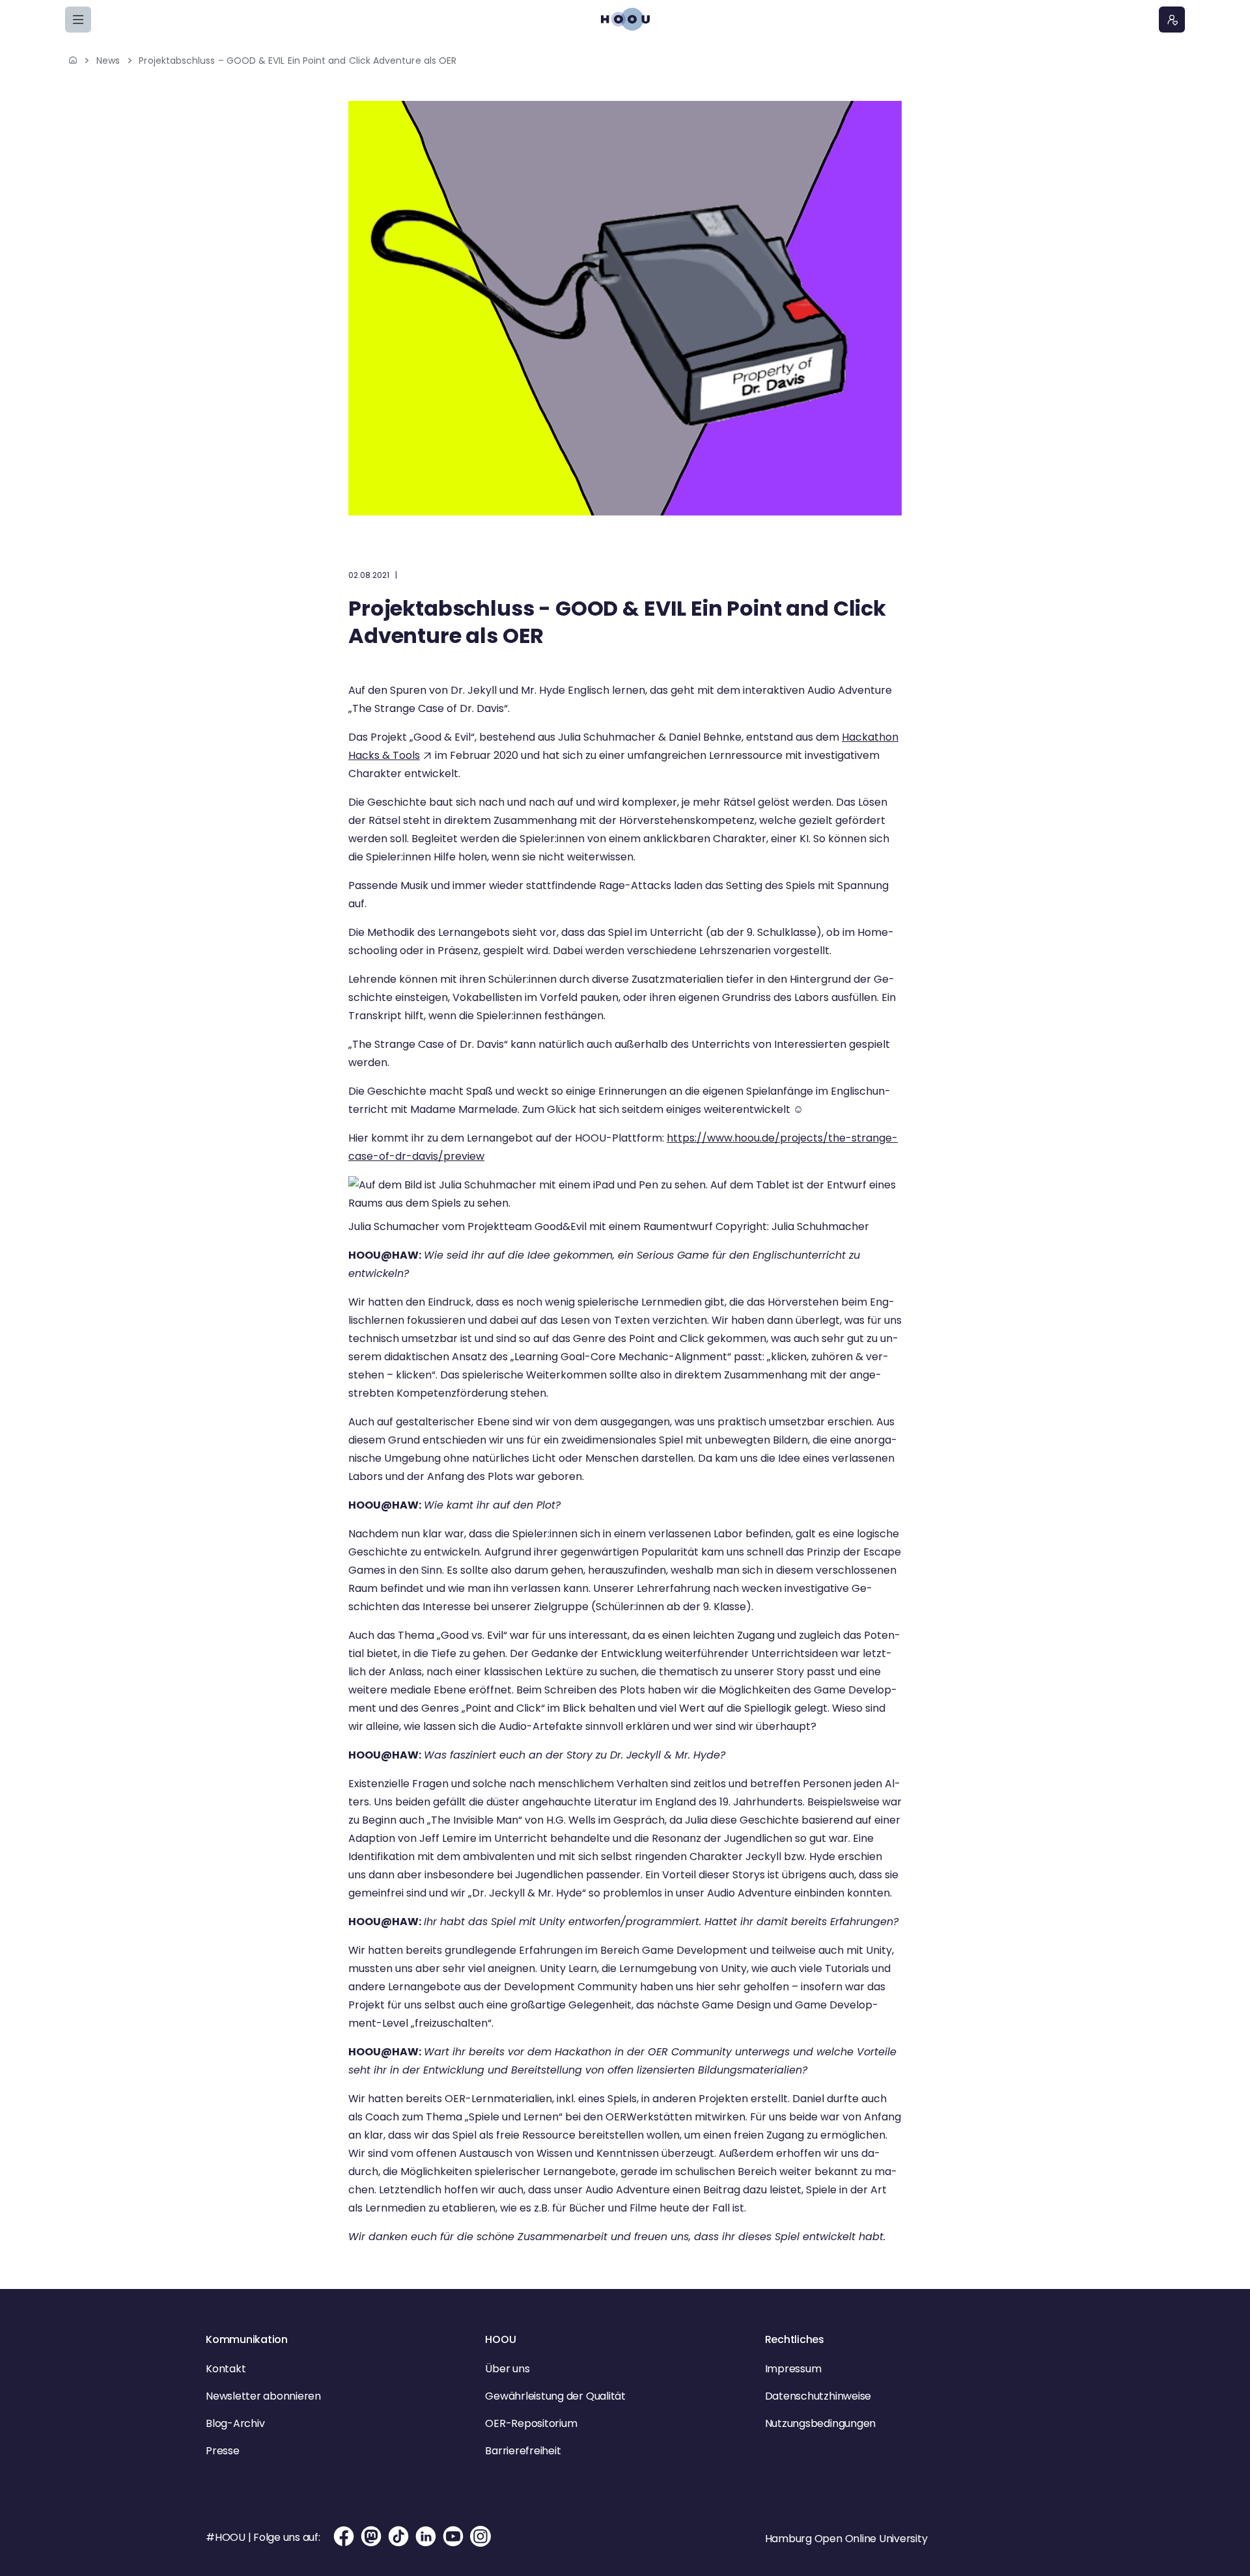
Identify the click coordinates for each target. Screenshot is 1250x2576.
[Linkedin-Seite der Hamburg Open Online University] (426, 2536)
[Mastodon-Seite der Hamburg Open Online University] (371, 2536)
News (108, 61)
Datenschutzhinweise (818, 2396)
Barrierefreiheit (523, 2451)
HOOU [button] (500, 2339)
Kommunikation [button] (247, 2339)
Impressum (793, 2369)
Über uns (507, 2369)
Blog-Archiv (235, 2423)
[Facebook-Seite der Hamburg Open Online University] (344, 2536)
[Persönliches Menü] (1172, 20)
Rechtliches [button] (795, 2339)
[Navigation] (78, 20)
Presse (223, 2451)
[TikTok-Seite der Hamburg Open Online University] (398, 2536)
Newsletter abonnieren (263, 2396)
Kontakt (226, 2369)
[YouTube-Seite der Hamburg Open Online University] (453, 2536)
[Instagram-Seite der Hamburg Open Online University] (480, 2536)
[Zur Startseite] (625, 19)
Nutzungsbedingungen (820, 2423)
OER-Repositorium (531, 2423)
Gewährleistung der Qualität (555, 2396)
